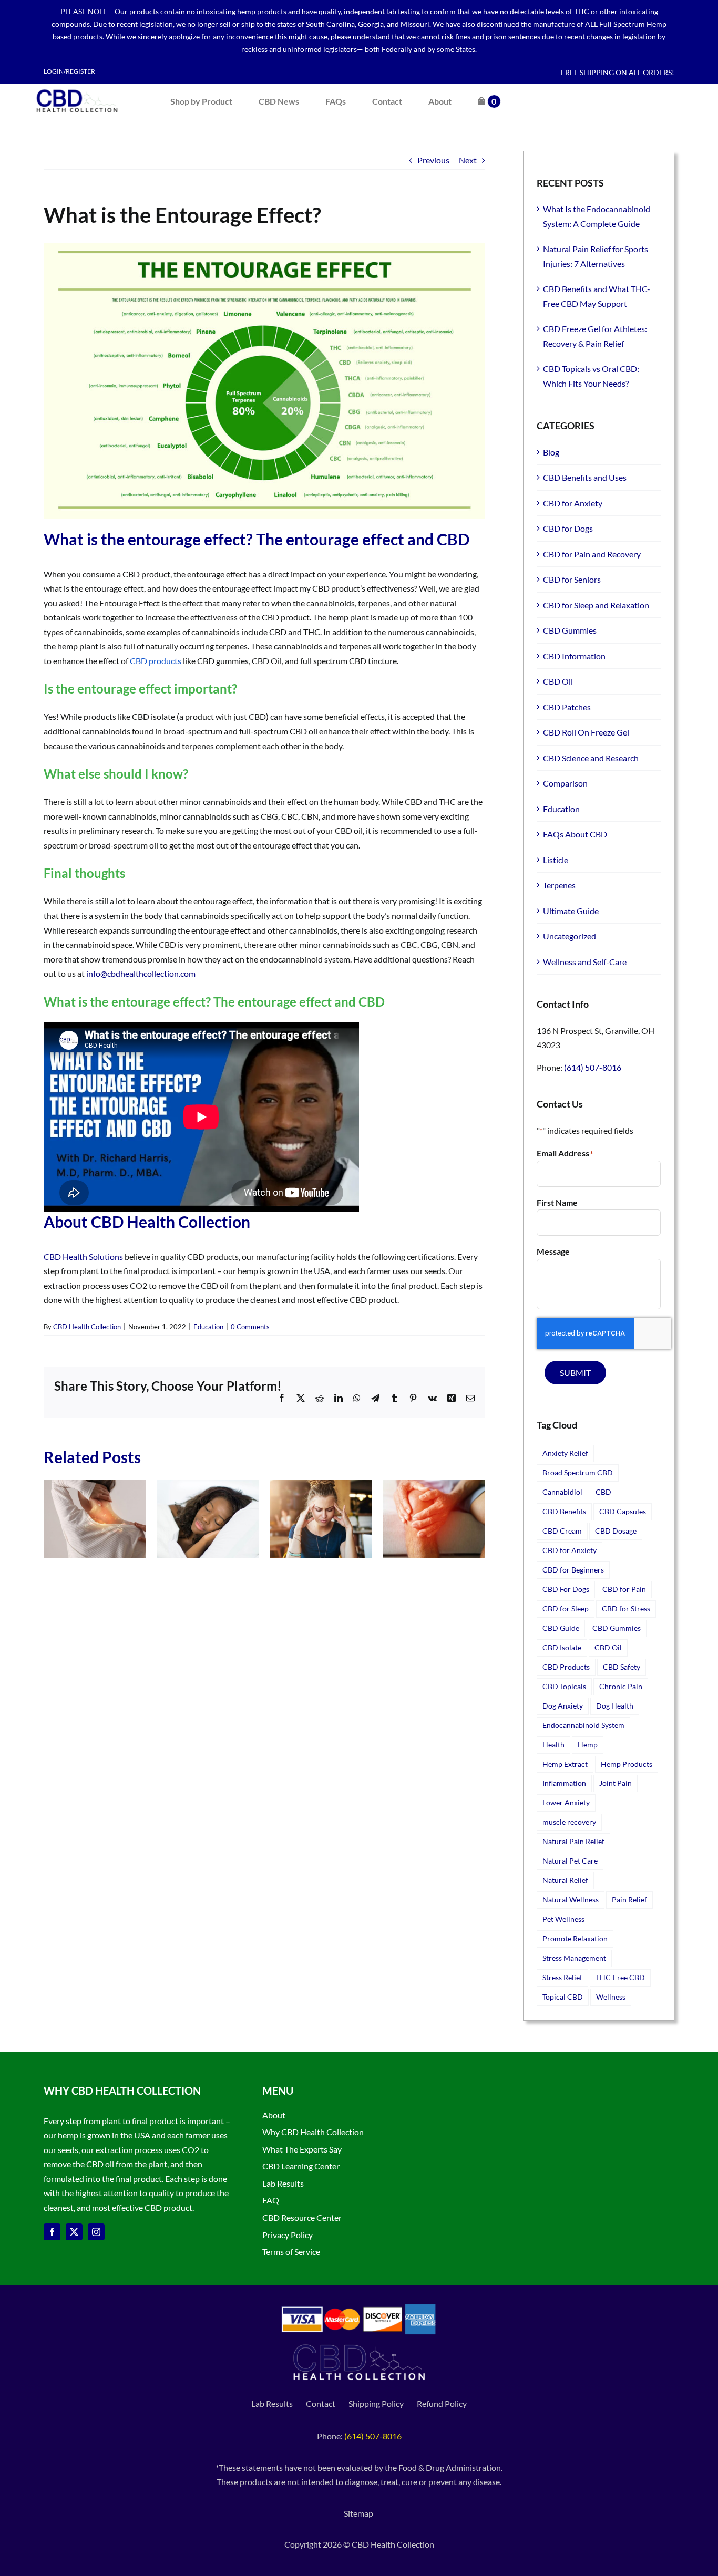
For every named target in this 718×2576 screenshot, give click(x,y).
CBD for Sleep (566, 1608)
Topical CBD (563, 1997)
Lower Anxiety (566, 1802)
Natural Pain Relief (573, 1841)
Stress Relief (562, 1977)
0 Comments (250, 1327)
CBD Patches (567, 707)
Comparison (565, 783)
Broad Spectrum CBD (578, 1472)
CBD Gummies (570, 630)
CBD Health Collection (87, 1327)
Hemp (588, 1745)
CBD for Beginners (573, 1570)
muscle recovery (569, 1822)
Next (468, 160)
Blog (551, 452)
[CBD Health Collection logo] (77, 88)
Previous (433, 160)
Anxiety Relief (565, 1453)
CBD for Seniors (572, 579)
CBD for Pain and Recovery (592, 554)
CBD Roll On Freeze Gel (586, 732)
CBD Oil (558, 681)
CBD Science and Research (591, 758)
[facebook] (52, 2232)
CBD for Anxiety (573, 503)
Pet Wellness (563, 1919)
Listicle (556, 860)
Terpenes (559, 885)
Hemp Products (627, 1764)
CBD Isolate (562, 1647)
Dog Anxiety (563, 1706)
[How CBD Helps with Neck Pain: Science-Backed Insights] (95, 1484)
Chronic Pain (621, 1686)
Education (208, 1327)
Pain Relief (629, 1900)
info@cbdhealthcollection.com (141, 973)
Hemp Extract (565, 1764)
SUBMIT (575, 1373)
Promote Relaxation (575, 1938)
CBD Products (566, 1667)
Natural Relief (565, 1880)
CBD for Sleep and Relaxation (596, 605)
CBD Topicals (564, 1686)
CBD (603, 1492)
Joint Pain (616, 1783)
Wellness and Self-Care (585, 962)
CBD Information (574, 656)
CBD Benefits (564, 1511)
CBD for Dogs (568, 528)
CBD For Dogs (566, 1589)
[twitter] (74, 2232)
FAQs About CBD (575, 834)
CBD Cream (562, 1531)
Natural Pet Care (570, 1861)
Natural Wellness (571, 1900)
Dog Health (615, 1706)
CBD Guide (561, 1628)
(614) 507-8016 (593, 1067)
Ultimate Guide (571, 911)
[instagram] (96, 2232)
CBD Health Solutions (83, 1256)
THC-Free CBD (620, 1977)
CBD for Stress (626, 1608)
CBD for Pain (624, 1589)
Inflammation (564, 1783)
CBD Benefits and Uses (585, 477)
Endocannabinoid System (583, 1725)
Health (553, 1745)
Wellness (611, 1997)
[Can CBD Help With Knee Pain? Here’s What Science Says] (434, 1484)
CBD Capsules (623, 1511)
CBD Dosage (616, 1531)
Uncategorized (570, 936)
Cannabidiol (562, 1492)
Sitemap (359, 2513)
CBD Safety (622, 1667)
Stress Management (574, 1958)
